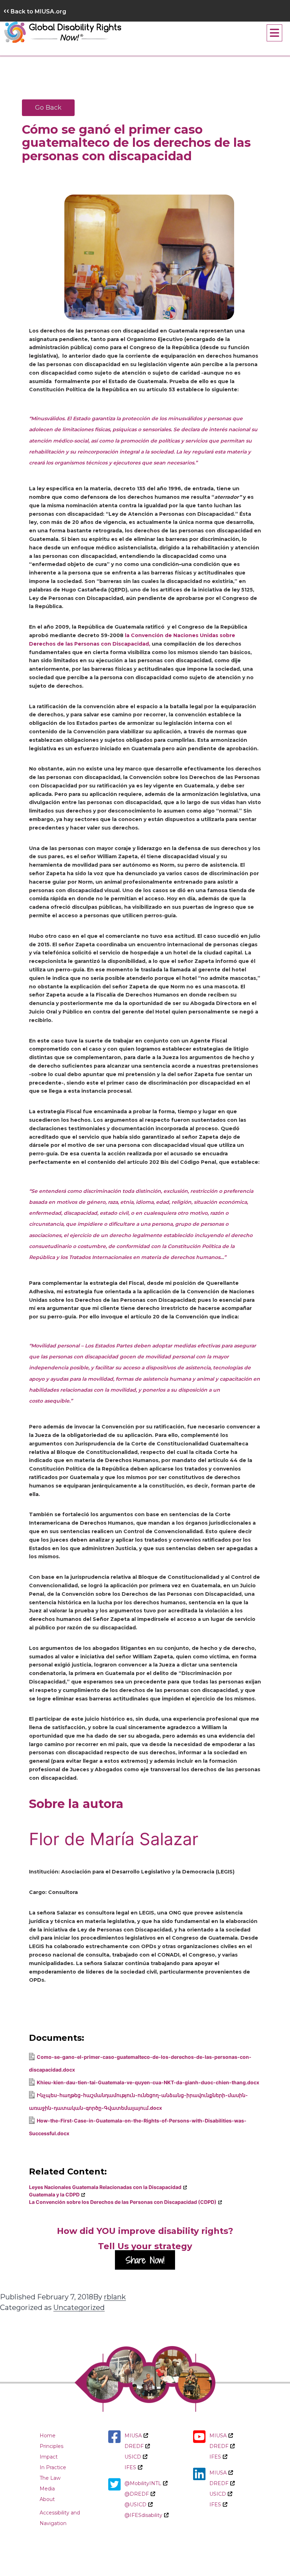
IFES (130, 2467)
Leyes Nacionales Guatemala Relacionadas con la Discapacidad (105, 2187)
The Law (50, 2478)
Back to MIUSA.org (35, 11)
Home (48, 2436)
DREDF (134, 2446)
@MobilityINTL (143, 2483)
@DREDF (137, 2494)
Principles (51, 2446)
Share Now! (145, 2260)
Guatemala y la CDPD (54, 2194)
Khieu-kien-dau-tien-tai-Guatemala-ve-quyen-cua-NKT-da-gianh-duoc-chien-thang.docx (148, 2082)
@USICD (135, 2505)
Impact (49, 2457)
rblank (115, 2297)
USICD (133, 2457)
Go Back (48, 108)
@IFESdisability (143, 2515)
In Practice (53, 2467)
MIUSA (133, 2436)
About (47, 2499)
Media (47, 2489)
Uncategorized (79, 2308)
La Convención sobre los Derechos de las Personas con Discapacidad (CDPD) (123, 2202)
